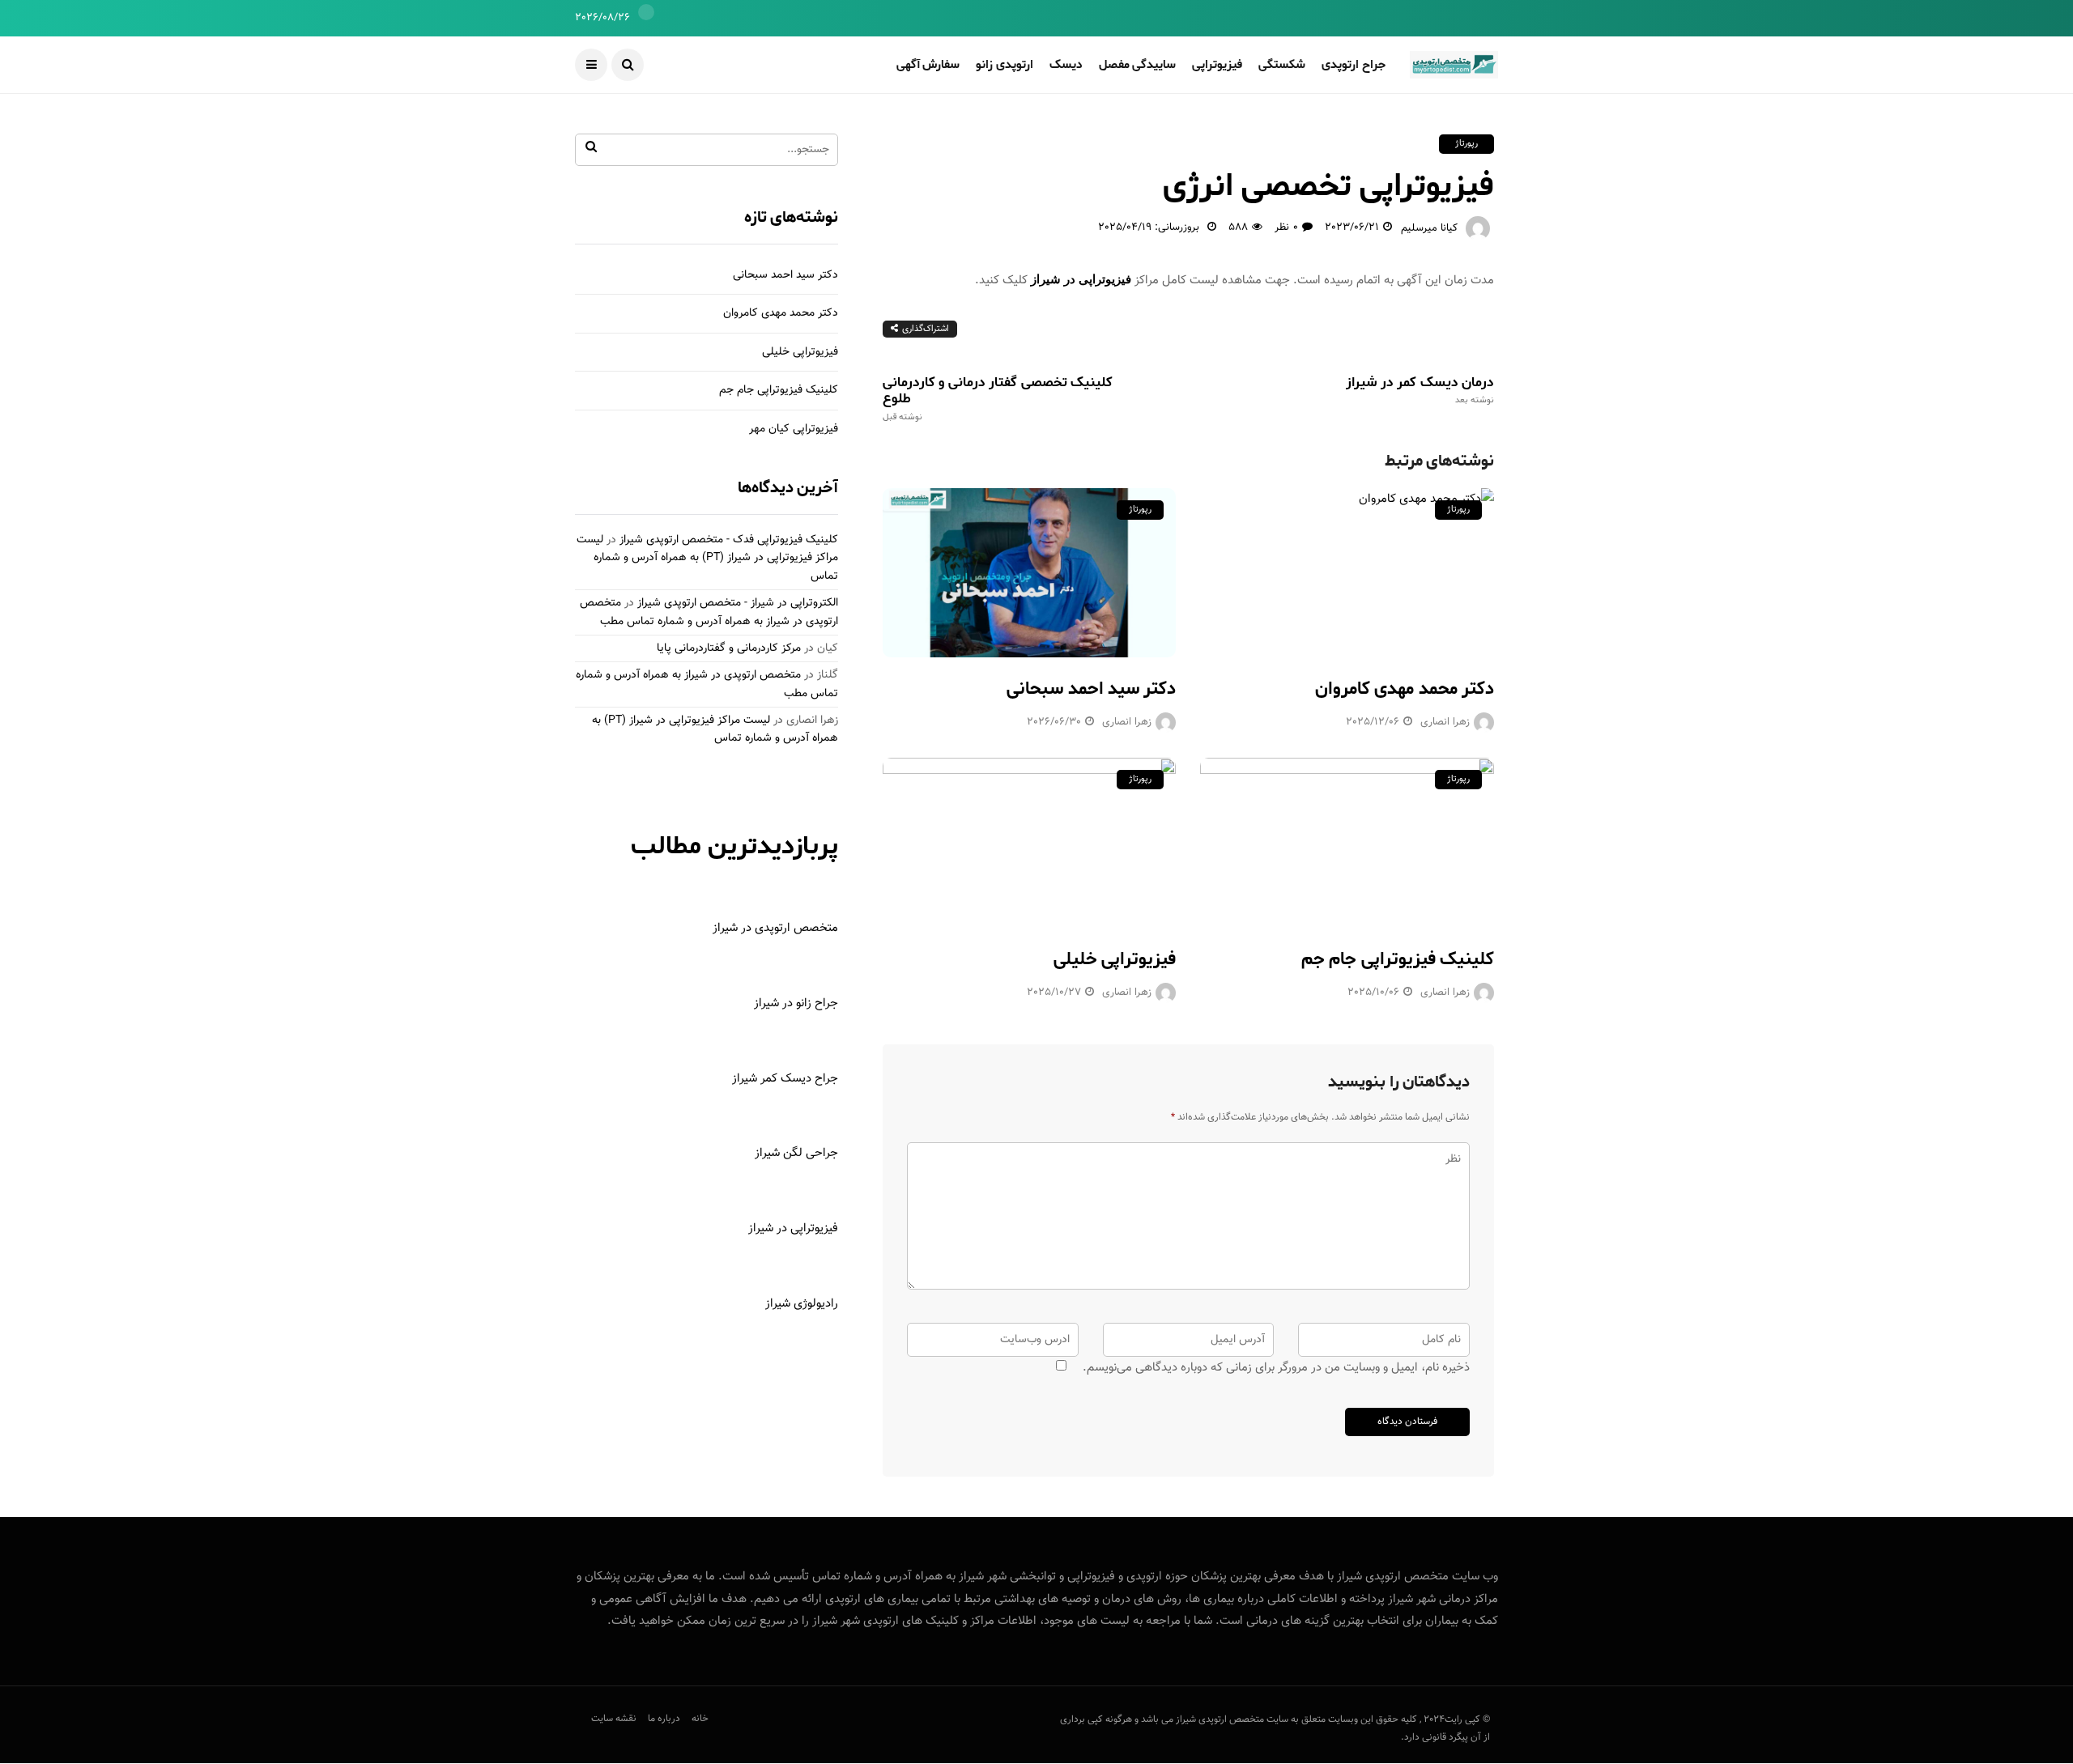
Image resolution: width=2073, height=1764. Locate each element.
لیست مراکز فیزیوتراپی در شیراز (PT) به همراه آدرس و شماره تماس (707, 558)
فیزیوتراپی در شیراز (1081, 279)
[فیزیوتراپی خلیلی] (1030, 842)
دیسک (1066, 65)
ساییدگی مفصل (1138, 65)
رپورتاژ (1466, 144)
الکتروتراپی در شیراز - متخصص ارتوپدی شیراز (738, 603)
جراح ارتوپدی (1354, 65)
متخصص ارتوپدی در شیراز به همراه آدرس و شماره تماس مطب (709, 612)
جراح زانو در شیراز (796, 1003)
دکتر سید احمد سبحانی (1091, 689)
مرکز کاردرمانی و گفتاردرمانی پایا (729, 648)
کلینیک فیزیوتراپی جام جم (1398, 959)
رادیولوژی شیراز (802, 1304)
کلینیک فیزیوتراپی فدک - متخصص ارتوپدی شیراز (729, 540)
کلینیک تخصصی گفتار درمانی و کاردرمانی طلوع (998, 398)
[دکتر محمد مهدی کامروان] (1347, 573)
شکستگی (1282, 65)
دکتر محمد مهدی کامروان (1405, 689)
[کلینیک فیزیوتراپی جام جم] (1347, 842)
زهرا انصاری (1127, 722)
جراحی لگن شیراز (796, 1153)
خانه (700, 1719)
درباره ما (664, 1719)
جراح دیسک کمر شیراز (785, 1079)
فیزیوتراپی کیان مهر (794, 429)
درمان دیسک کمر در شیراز (1420, 390)
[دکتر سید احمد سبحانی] (1030, 573)
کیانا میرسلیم (1429, 228)
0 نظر (1286, 227)
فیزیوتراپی (1217, 65)
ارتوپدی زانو (1005, 65)
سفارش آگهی (928, 65)
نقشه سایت (614, 1719)
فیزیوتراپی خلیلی (1115, 959)
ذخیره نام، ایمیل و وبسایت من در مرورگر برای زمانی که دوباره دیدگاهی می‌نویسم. (1276, 1368)
